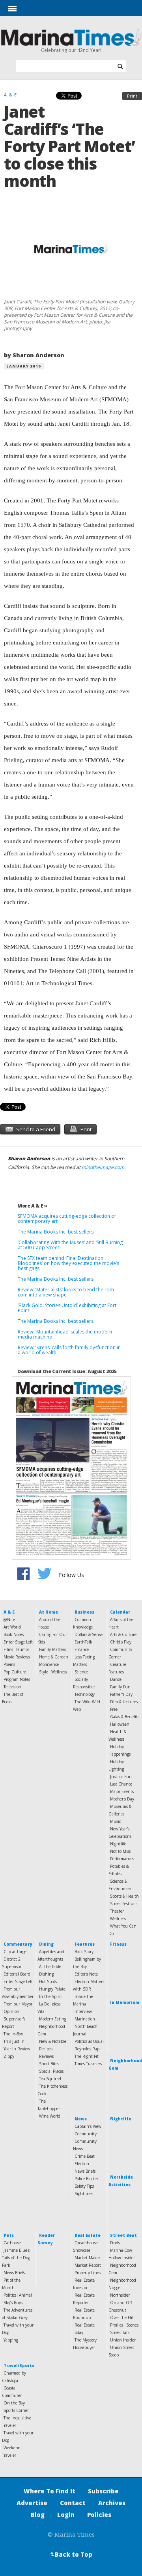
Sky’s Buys (13, 2303)
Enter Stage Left (18, 1642)
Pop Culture (15, 1672)
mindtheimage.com (103, 1167)
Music (115, 1821)
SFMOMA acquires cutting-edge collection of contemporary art (67, 1219)
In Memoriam (125, 2002)
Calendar (120, 1612)
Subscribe (103, 2491)
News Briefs (85, 2171)
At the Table (50, 1967)
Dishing (46, 1974)
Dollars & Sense (89, 1634)
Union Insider (123, 2340)
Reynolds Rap (87, 2049)
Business (84, 1612)
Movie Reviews (17, 1657)
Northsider (120, 2295)
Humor (23, 1649)
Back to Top (71, 2554)
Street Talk (120, 2332)
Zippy (9, 2056)
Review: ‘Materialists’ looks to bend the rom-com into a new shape (67, 1292)
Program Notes (17, 1679)
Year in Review (17, 2049)
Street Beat (123, 2235)
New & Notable (53, 2041)
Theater (117, 1911)
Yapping (11, 2340)
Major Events (122, 1791)
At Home (49, 1612)
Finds (115, 2243)
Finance (82, 1649)
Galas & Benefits (125, 1717)
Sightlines (84, 2194)
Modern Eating (53, 2019)
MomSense (49, 1664)
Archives (112, 2503)
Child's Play (121, 1642)
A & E (9, 1612)
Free (114, 1709)
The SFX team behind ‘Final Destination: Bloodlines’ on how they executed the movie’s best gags (68, 1263)
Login (66, 2515)
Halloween (120, 1724)
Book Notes (14, 1634)
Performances (122, 1859)
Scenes (132, 2325)
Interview (83, 2011)
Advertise (32, 2503)
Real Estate (88, 2235)
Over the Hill (122, 2317)
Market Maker (87, 2258)
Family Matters (52, 1649)
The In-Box (13, 2034)
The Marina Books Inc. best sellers (56, 1232)
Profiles (117, 2325)
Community (86, 2134)
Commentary (18, 1944)
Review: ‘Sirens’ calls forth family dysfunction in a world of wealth (69, 1350)
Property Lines (88, 2273)
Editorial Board (17, 1974)
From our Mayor (18, 2004)
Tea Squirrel (50, 2079)
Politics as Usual (89, 2041)
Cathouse (12, 2243)
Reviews (46, 2056)
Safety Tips (84, 2186)
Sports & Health (124, 1896)
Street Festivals (124, 1904)
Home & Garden (54, 1657)
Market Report (88, 2265)
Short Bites (49, 2064)
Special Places (51, 2071)
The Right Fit (87, 2056)
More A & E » (32, 1206)
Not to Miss (120, 1851)
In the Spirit (50, 1996)
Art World (12, 1627)
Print (132, 96)
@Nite (9, 1619)
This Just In (14, 2041)
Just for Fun (121, 1776)
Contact (73, 2503)
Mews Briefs (14, 2273)
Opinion (11, 2011)
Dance (116, 1679)
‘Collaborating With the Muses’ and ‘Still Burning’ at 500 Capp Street (71, 1245)
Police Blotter (86, 2179)
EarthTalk (83, 1642)
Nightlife (118, 1844)
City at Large (15, 1952)
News (81, 2119)
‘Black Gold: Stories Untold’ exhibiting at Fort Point (67, 1308)
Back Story (84, 1952)
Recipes (46, 2049)
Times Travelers (88, 2064)
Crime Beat (85, 2156)
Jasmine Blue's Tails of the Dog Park (16, 2258)
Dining (46, 1944)
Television (12, 1687)
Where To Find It (50, 2491)
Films (8, 1649)
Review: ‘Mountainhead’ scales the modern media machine (65, 1334)
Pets (9, 2235)
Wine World (50, 2116)
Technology (85, 1694)
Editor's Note (86, 1974)
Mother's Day (122, 1799)
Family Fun (120, 1687)
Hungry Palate (52, 1989)
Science (81, 1672)
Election (82, 2164)
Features (85, 1944)
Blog (38, 2515)
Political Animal (18, 2295)
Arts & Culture (123, 1634)
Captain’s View (88, 2126)
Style (44, 1672)
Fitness (118, 1944)
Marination (85, 2019)
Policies (99, 2515)
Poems (9, 1664)
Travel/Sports (19, 2365)
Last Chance (121, 1784)
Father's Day (121, 1694)
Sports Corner (16, 2410)
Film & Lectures (124, 1702)
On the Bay (14, 2403)
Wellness (59, 1672)
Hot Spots (48, 1981)
